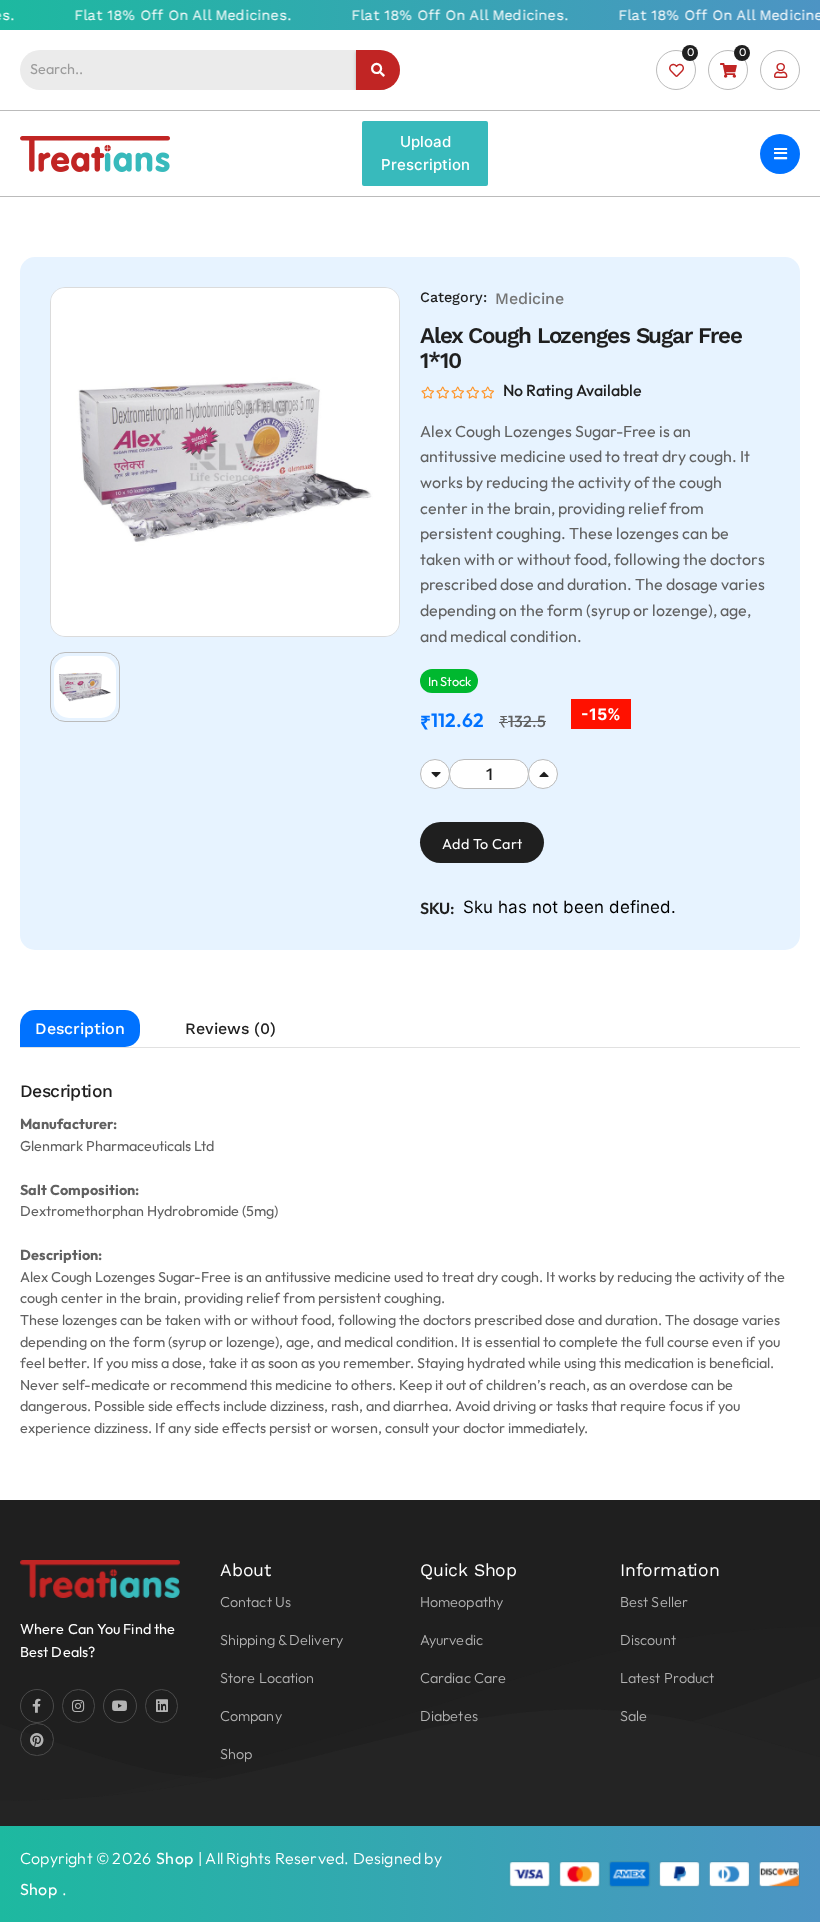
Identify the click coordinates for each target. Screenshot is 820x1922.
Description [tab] (80, 1028)
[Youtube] (120, 1706)
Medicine (529, 298)
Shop (174, 1858)
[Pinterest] (37, 1740)
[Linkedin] (162, 1706)
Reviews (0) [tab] (230, 1028)
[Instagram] (79, 1706)
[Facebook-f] (37, 1706)
